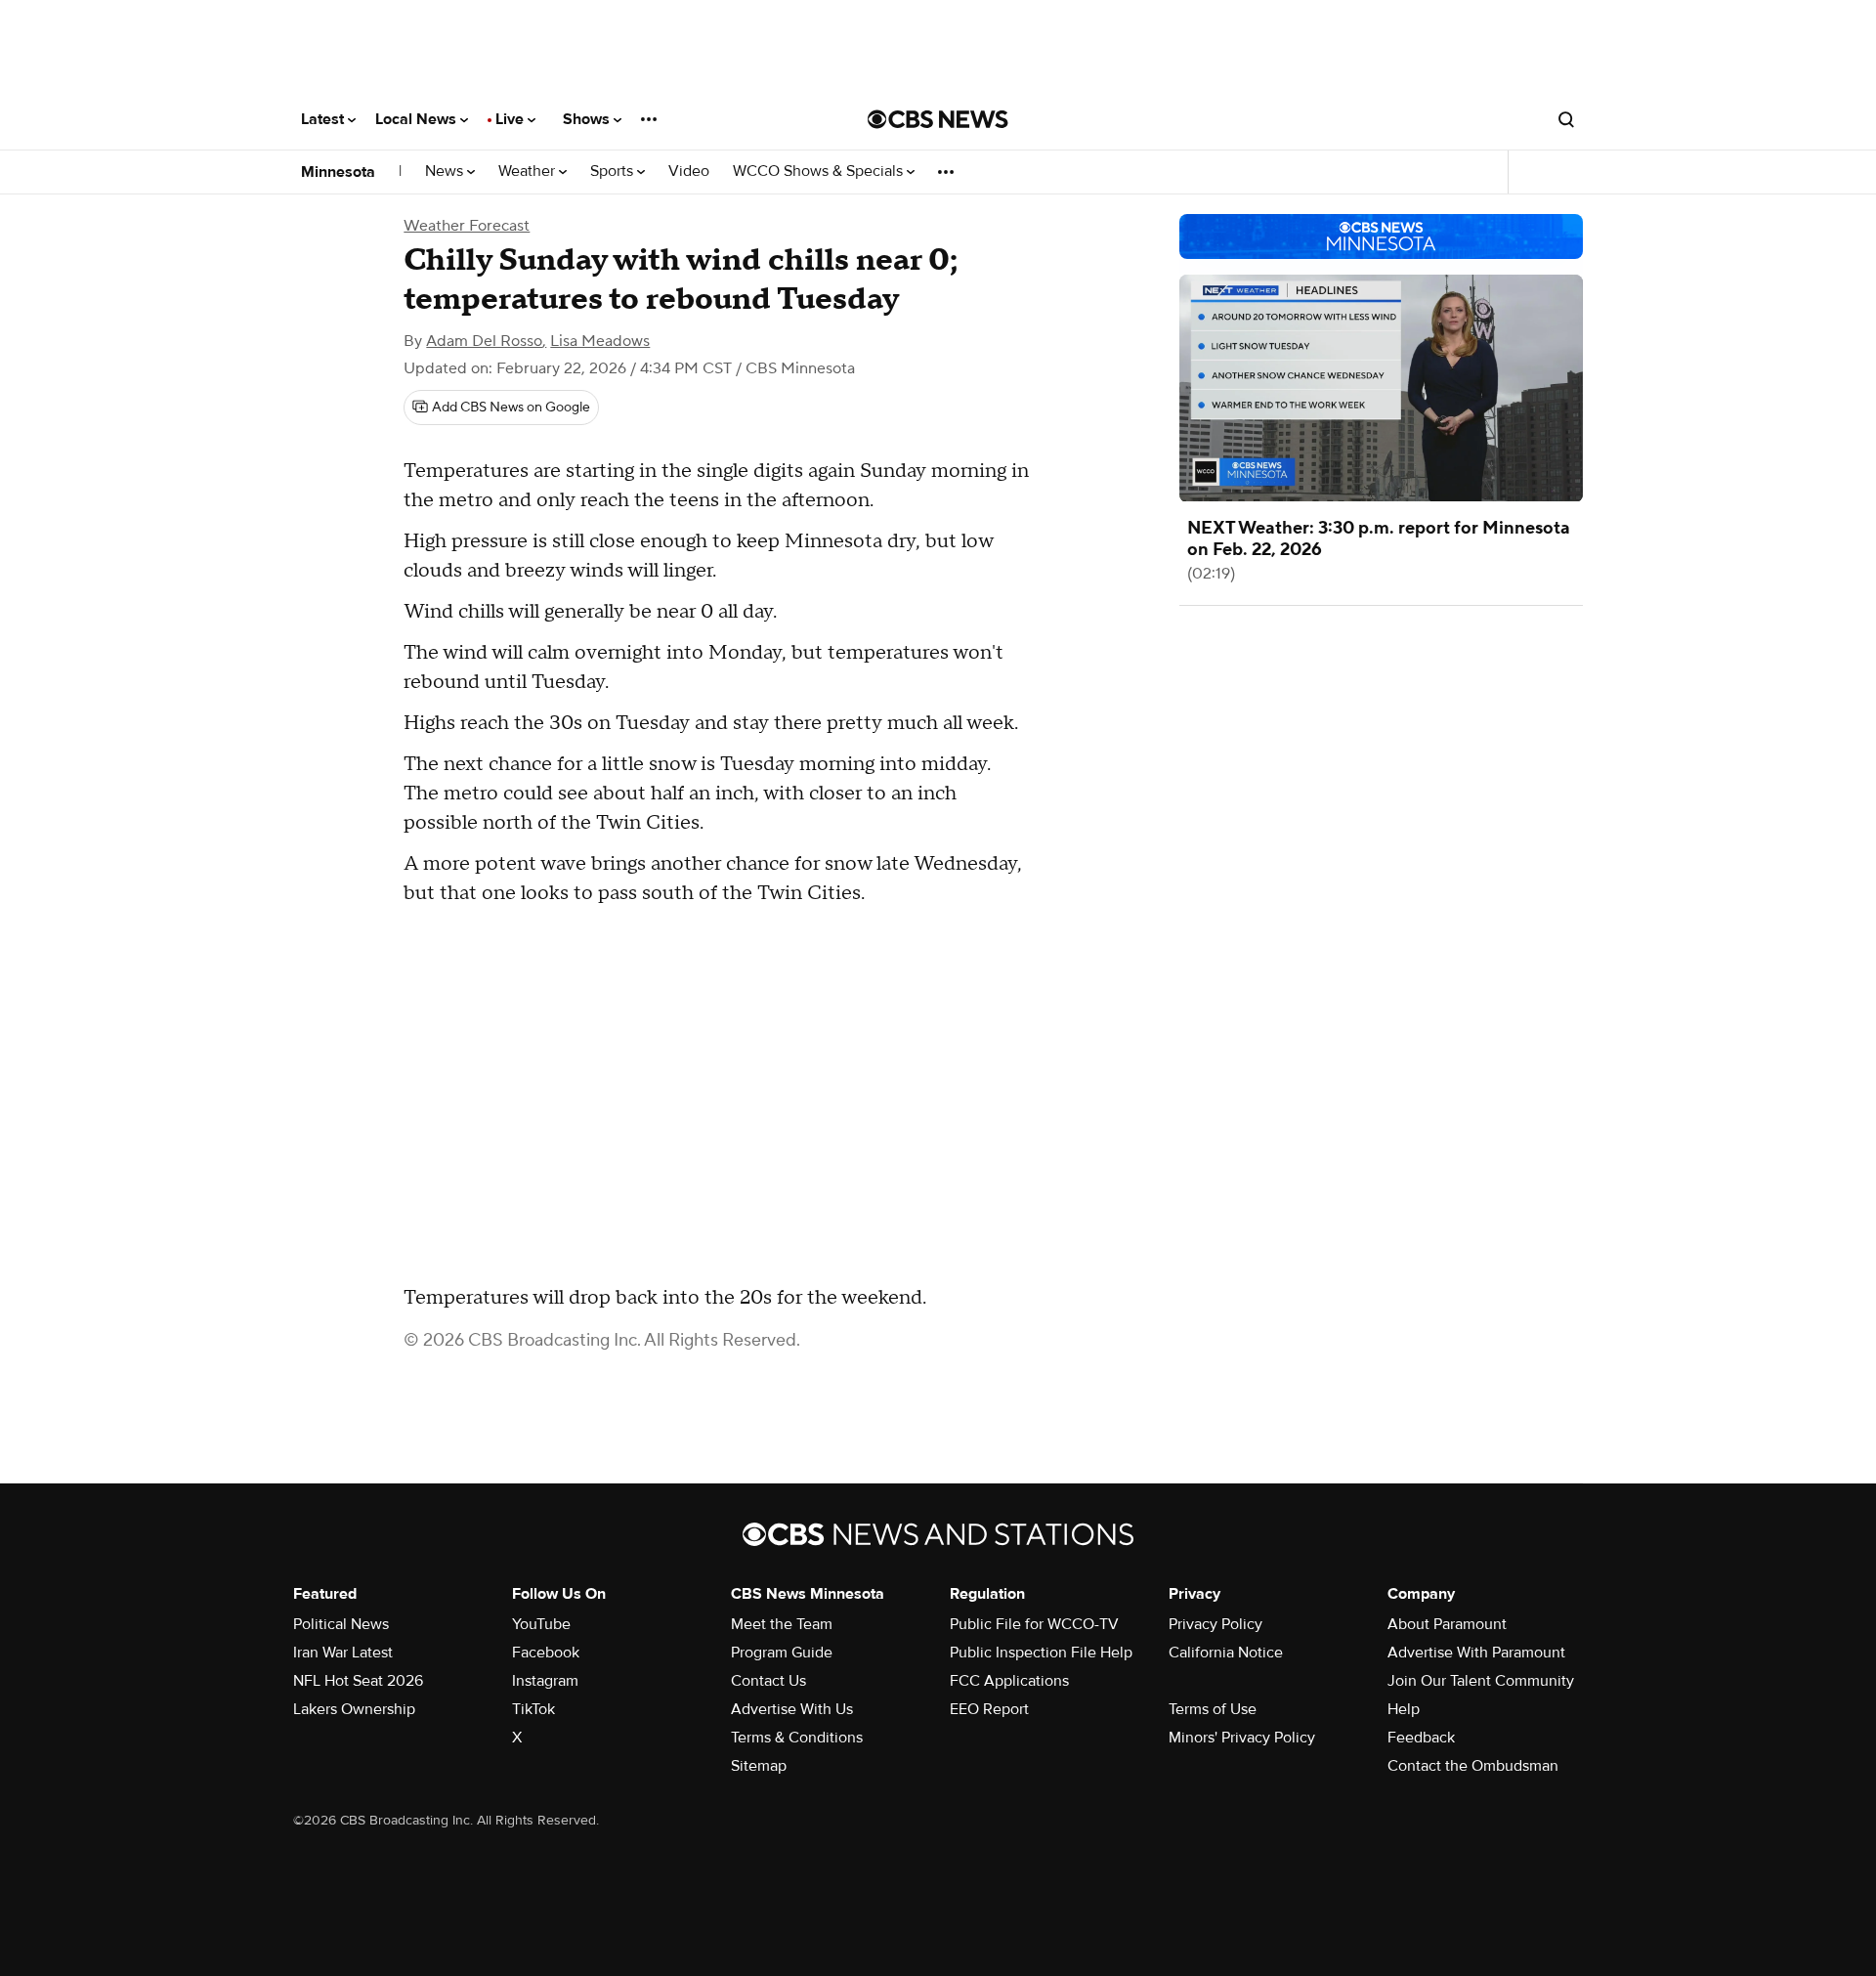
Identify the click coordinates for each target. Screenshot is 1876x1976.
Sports (614, 172)
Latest (324, 119)
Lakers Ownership (354, 1709)
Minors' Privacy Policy (1242, 1738)
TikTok (533, 1709)
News (446, 172)
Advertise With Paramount (1476, 1653)
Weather (529, 172)
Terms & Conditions (797, 1738)
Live (512, 119)
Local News (418, 119)
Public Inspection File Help (1041, 1653)
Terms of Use (1213, 1709)
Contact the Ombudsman (1473, 1766)
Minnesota (338, 172)
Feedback (1421, 1738)
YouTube (541, 1624)
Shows (588, 119)
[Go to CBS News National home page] (938, 119)
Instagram (545, 1681)
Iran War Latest (343, 1653)
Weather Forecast (467, 226)
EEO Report (989, 1709)
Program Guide (782, 1653)
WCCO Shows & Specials (820, 172)
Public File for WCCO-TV (1034, 1624)
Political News (341, 1624)
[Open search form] (1566, 119)
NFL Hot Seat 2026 (358, 1681)
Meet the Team (782, 1624)
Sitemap (759, 1766)
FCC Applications (1009, 1681)
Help (1404, 1709)
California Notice (1226, 1653)
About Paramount (1447, 1624)
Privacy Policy (1215, 1624)
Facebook (546, 1653)
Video (689, 172)
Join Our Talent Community (1481, 1681)
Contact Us (768, 1681)
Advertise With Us (792, 1709)
